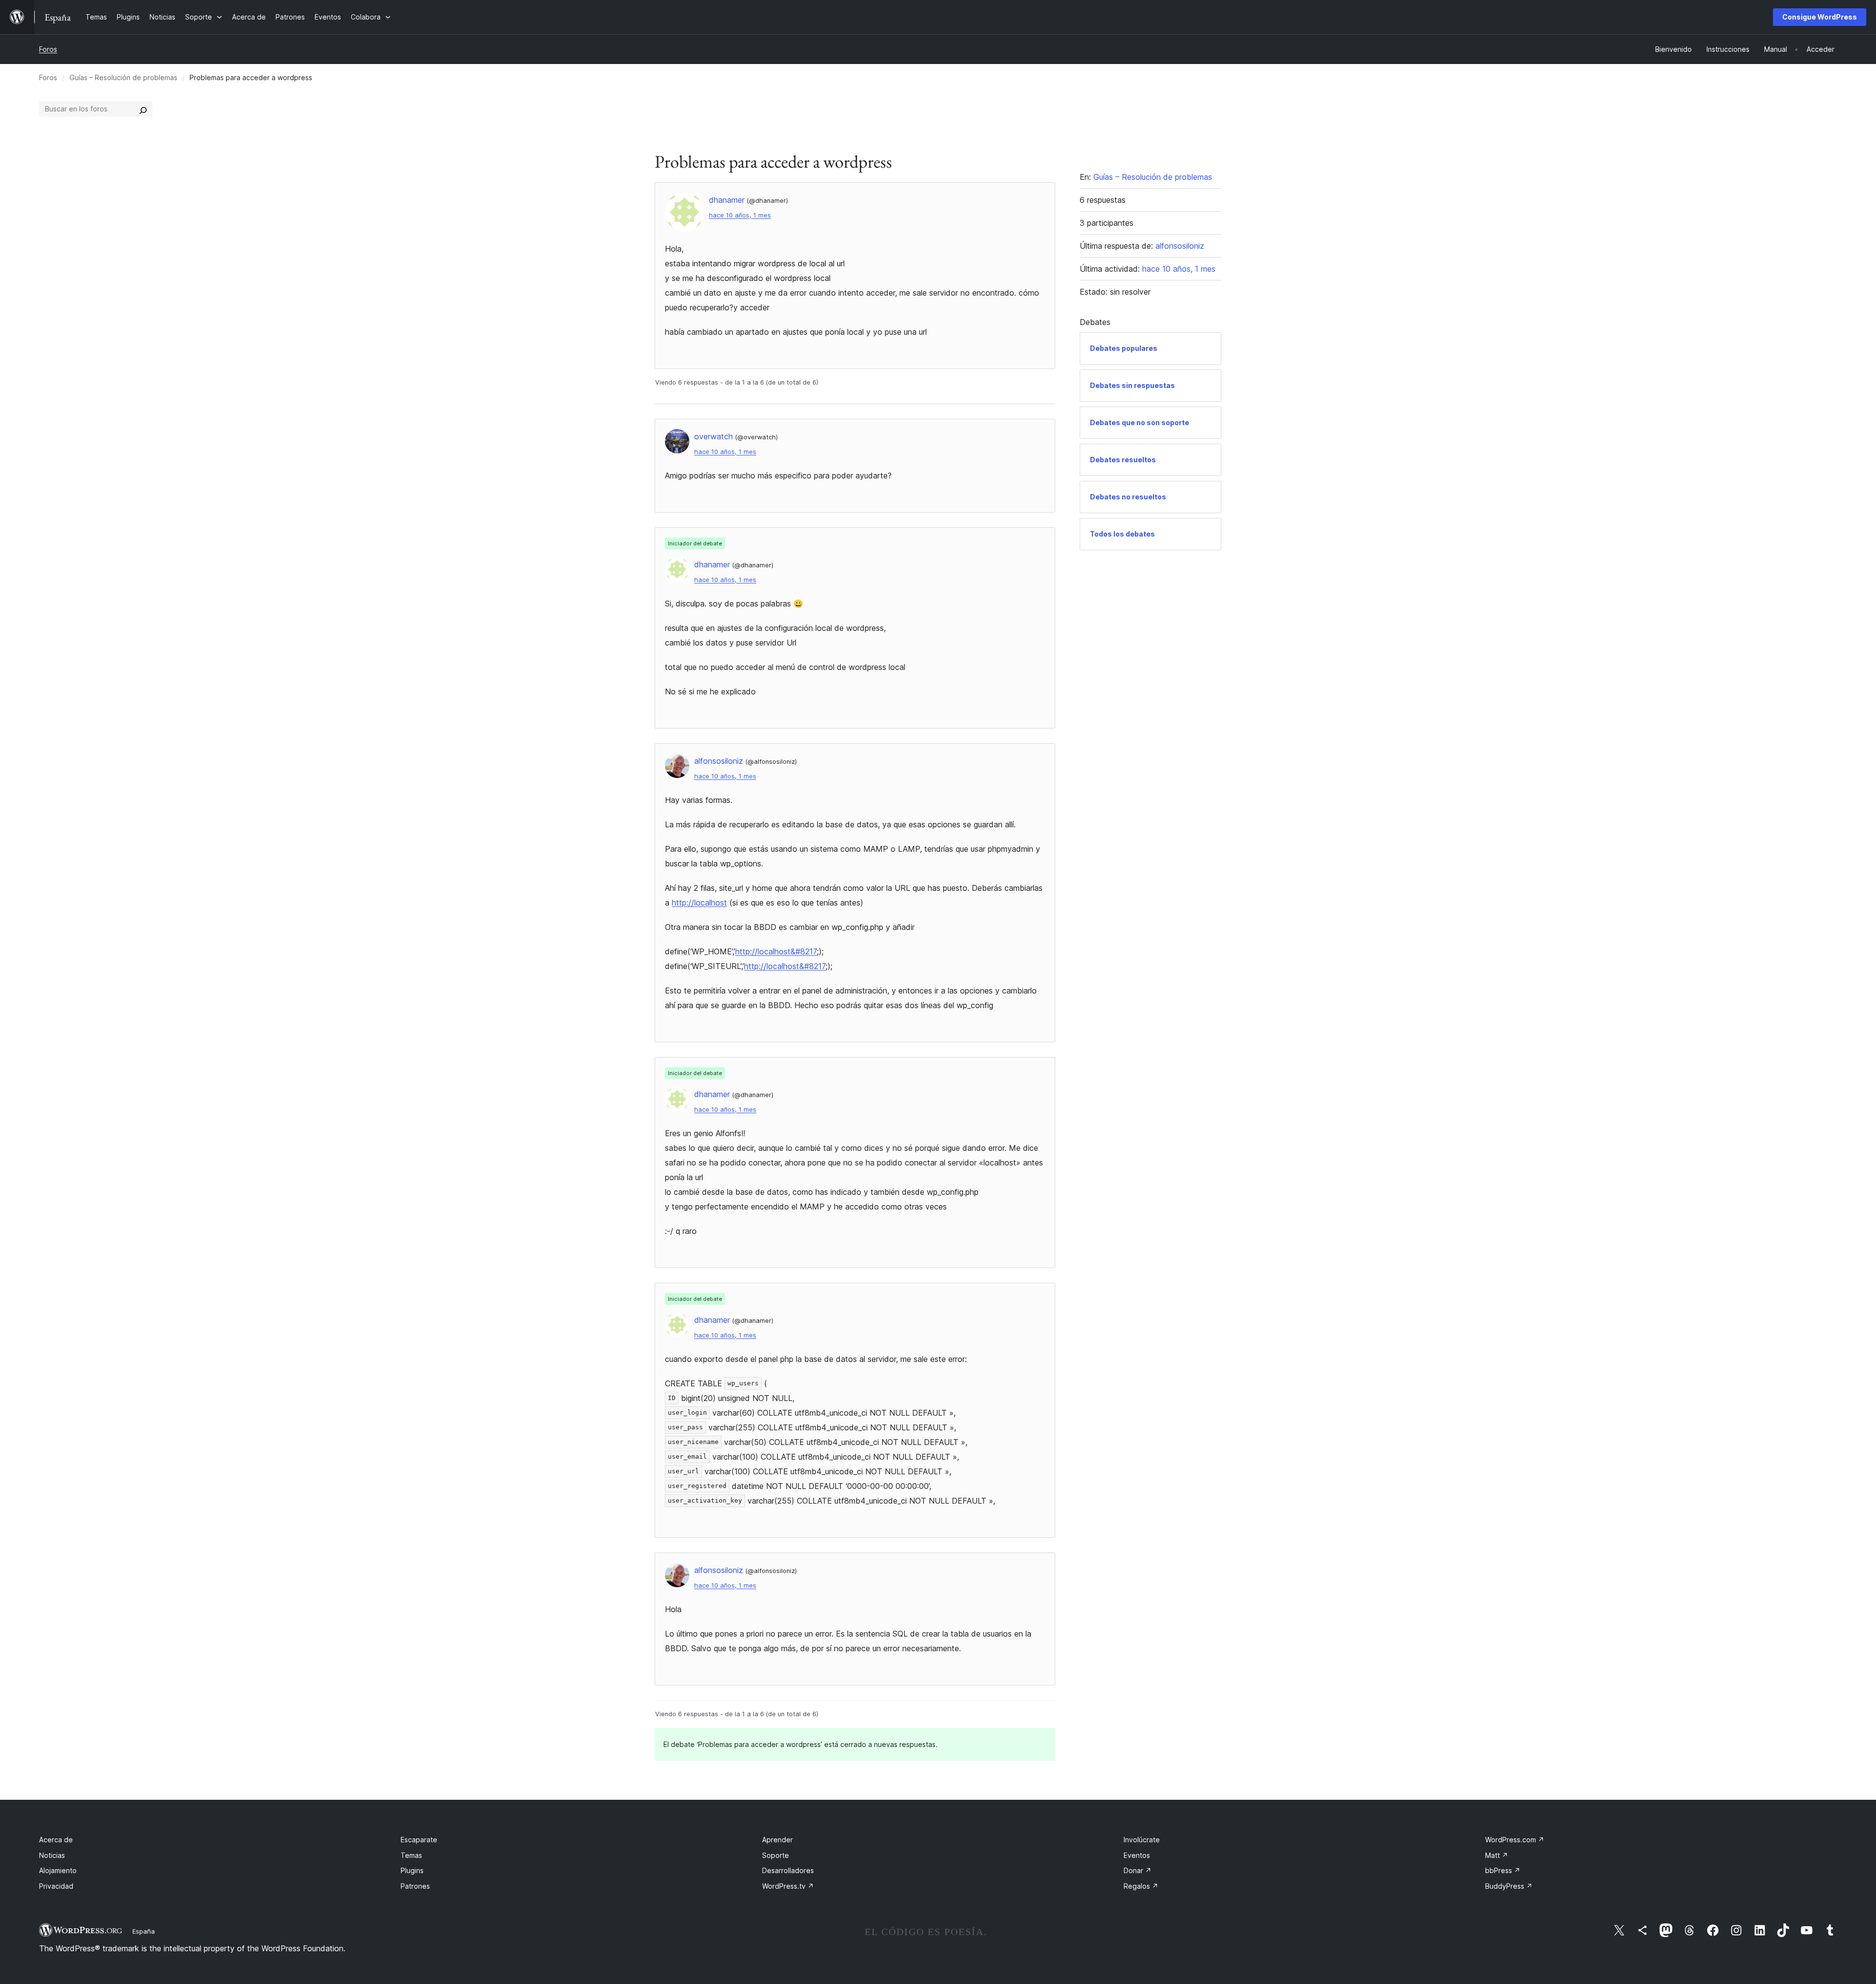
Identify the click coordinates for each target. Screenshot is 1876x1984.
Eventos (1137, 1855)
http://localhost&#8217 (776, 951)
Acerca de (56, 1840)
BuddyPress (1509, 1886)
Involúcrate (1142, 1840)
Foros (48, 49)
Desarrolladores (788, 1870)
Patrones (415, 1886)
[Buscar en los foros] (143, 109)
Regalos (1141, 1886)
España (144, 1931)
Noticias (52, 1855)
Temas (411, 1855)
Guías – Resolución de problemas (123, 77)
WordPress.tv (788, 1886)
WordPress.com (1515, 1840)
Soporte (776, 1855)
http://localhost (699, 903)
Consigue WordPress (1820, 17)
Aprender (778, 1840)
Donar (1138, 1870)
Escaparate (419, 1840)
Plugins (412, 1870)
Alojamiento (58, 1870)
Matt (1497, 1855)
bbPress (1503, 1870)
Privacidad (56, 1886)
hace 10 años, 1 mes (740, 215)
